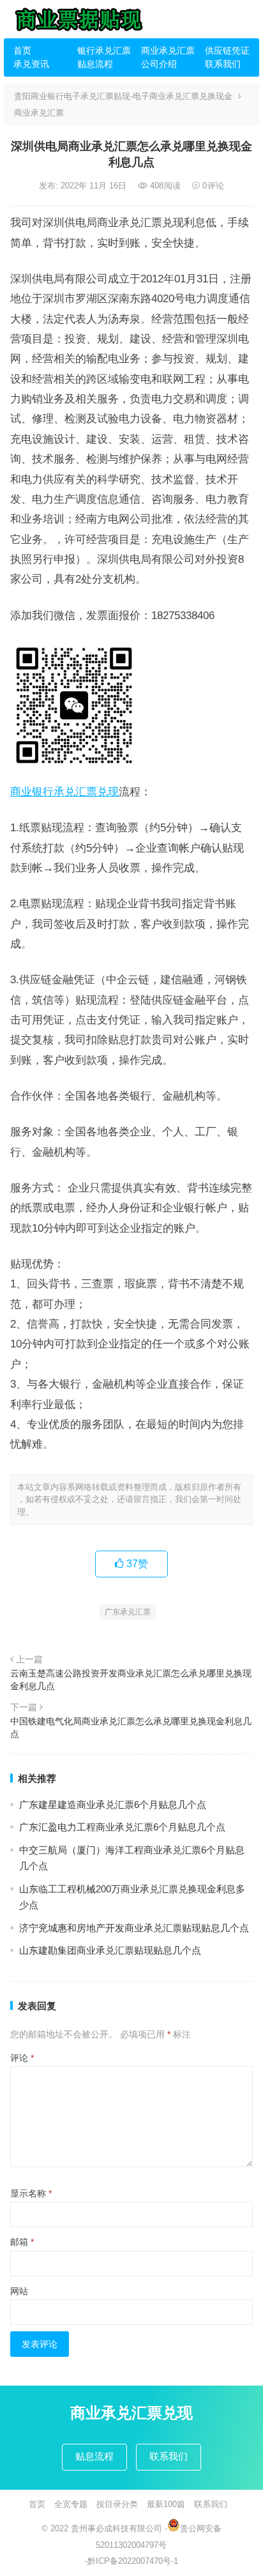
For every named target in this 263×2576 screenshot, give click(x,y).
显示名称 (31, 2193)
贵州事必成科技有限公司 (116, 2528)
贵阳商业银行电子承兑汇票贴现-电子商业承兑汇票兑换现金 (123, 96)
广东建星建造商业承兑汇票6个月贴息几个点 (113, 1805)
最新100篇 (166, 2504)
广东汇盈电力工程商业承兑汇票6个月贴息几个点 (122, 1827)
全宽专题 (71, 2504)
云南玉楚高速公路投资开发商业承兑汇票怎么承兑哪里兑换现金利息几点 (131, 1680)
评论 (22, 2058)
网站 (19, 2291)
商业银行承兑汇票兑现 (64, 792)
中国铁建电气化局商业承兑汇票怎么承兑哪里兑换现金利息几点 (131, 1728)
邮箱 (22, 2242)
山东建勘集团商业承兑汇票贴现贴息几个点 (110, 1950)
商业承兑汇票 (168, 50)
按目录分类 (117, 2504)
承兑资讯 (31, 64)
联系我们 (223, 64)
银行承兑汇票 (104, 50)
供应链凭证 (227, 50)
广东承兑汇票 (128, 1612)
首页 (22, 50)
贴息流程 (95, 64)
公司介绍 (159, 64)
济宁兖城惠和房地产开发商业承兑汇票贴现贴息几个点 (134, 1928)
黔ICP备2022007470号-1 (133, 2561)
